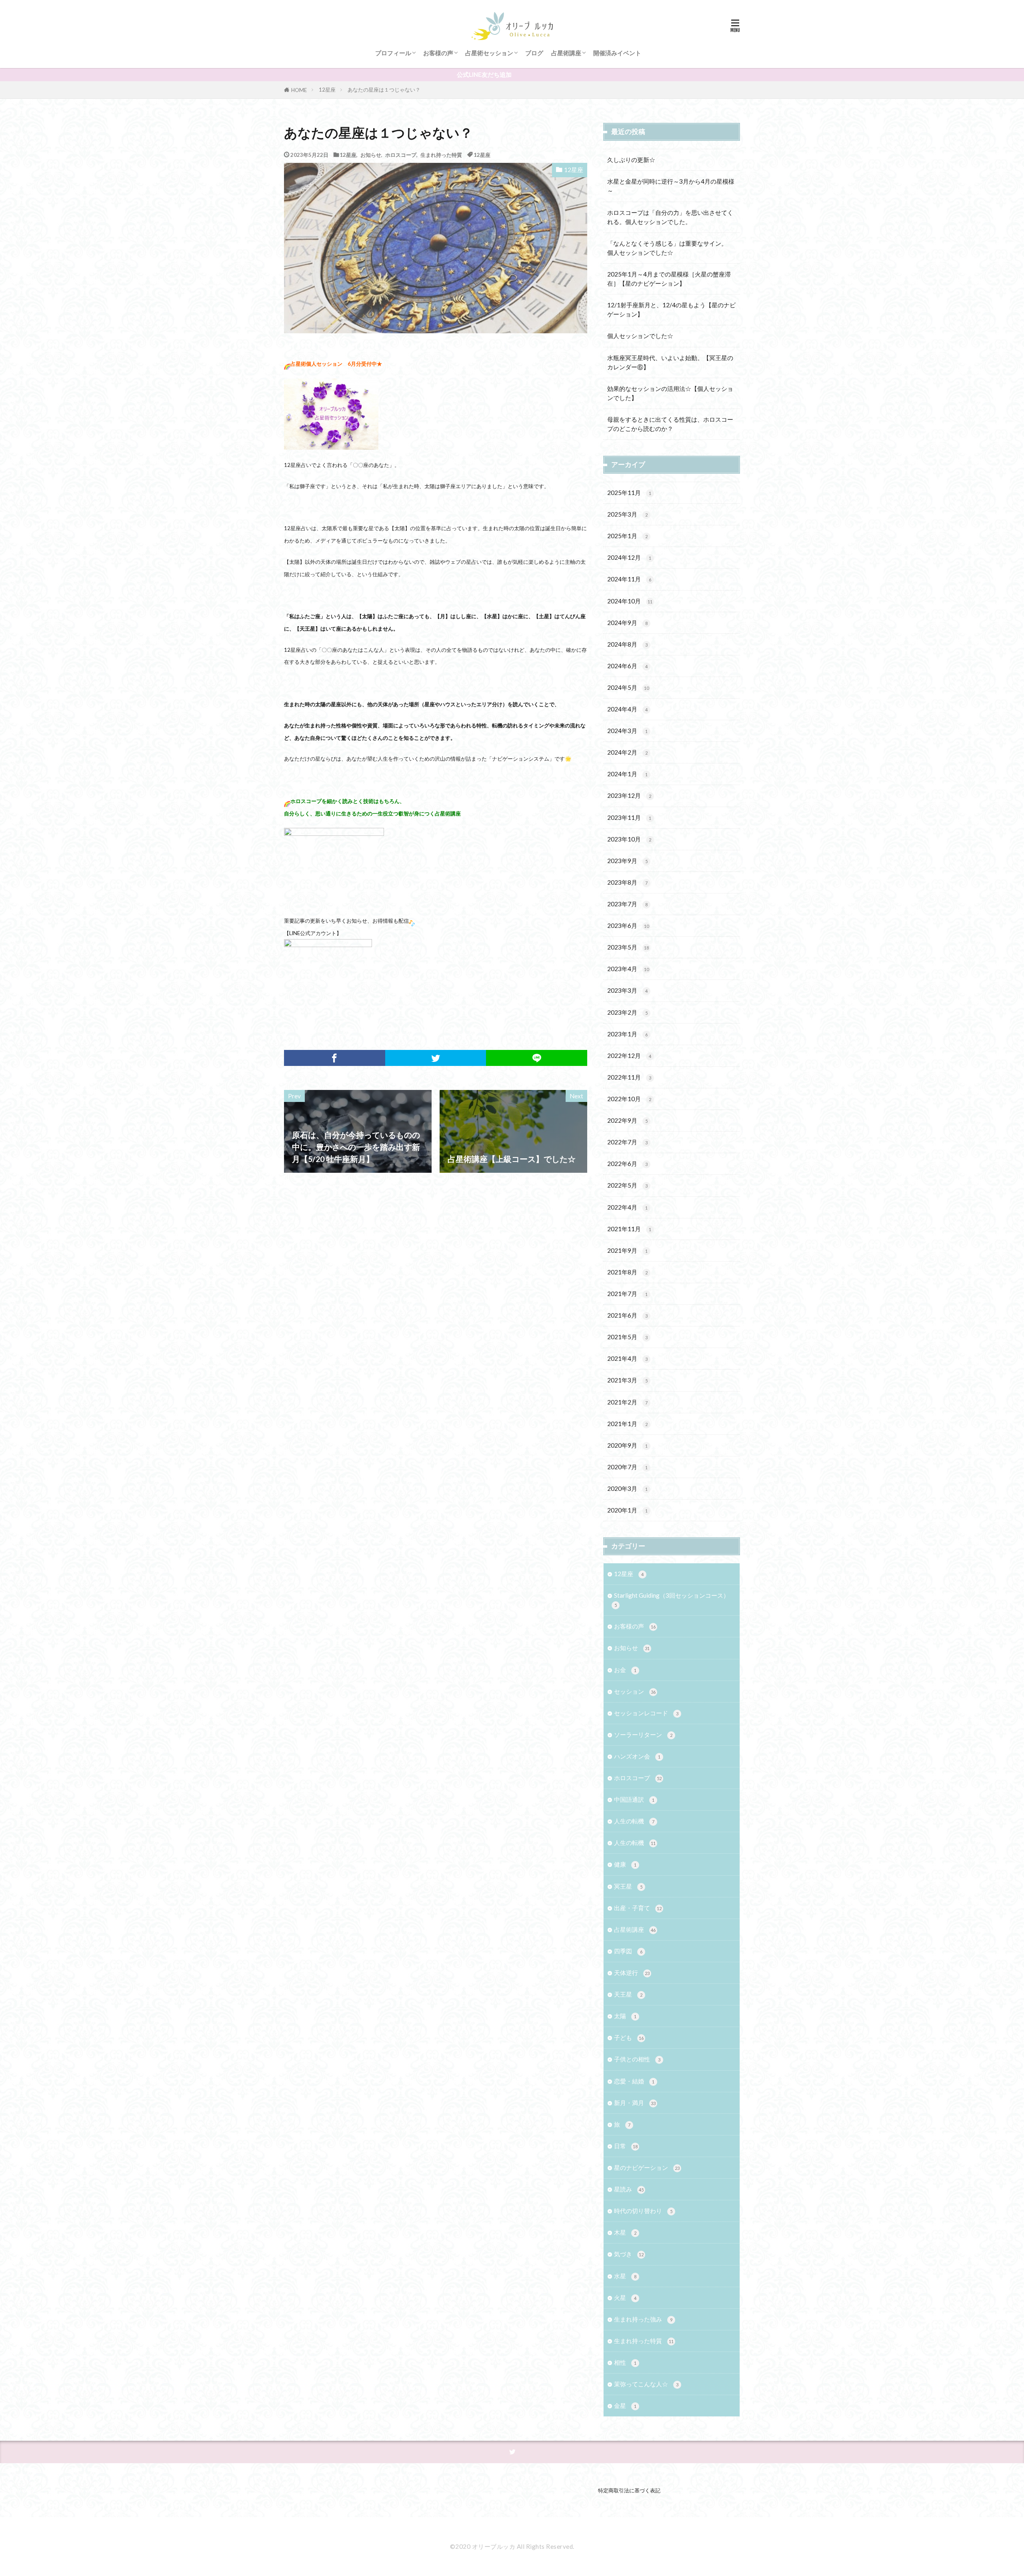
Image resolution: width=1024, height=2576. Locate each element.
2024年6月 (627, 666)
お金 (625, 1670)
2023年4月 (628, 969)
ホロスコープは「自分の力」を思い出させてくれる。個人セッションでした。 (670, 217)
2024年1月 (627, 774)
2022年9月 (627, 1120)
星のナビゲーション (647, 2167)
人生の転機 (634, 1821)
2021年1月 (627, 1424)
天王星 (628, 1994)
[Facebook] (335, 1058)
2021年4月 (627, 1358)
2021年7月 (627, 1294)
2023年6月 (628, 925)
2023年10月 (629, 839)
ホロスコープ (401, 155)
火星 (625, 2298)
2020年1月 (627, 1510)
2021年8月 (627, 1272)
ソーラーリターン (643, 1735)
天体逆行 (632, 1973)
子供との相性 (637, 2059)
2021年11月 (629, 1229)
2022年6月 (627, 1164)
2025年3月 (627, 514)
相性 (625, 2362)
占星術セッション (489, 53)
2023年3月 (627, 990)
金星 (625, 2406)
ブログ (534, 53)
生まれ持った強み (643, 2319)
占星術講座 (566, 53)
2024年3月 (627, 731)
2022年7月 (627, 1142)
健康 (625, 1864)
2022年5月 (627, 1185)
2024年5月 (628, 687)
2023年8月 (627, 882)
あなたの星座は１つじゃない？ (384, 90)
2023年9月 (627, 861)
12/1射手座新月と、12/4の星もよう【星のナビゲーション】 (671, 309)
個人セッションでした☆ (640, 336)
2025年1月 (627, 536)
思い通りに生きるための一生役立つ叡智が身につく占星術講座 (388, 813)
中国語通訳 (634, 1799)
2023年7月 (627, 904)
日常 (626, 2146)
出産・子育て (638, 1908)
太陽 (625, 2016)
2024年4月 (627, 709)
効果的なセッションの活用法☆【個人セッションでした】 (670, 393)
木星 (625, 2232)
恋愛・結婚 (634, 2081)
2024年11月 (629, 579)
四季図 (628, 1951)
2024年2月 (627, 752)
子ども (629, 2037)
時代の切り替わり (643, 2211)
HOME (299, 90)
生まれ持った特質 (441, 155)
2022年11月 (629, 1077)
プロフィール (393, 53)
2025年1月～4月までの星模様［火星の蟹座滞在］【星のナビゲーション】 (669, 279)
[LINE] (537, 1058)
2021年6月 (627, 1315)
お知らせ (371, 155)
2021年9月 (627, 1250)
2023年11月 (629, 817)
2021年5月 (627, 1337)
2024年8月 (627, 644)
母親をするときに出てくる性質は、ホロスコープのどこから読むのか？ (670, 424)
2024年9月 (627, 623)
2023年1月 (627, 1034)
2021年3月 (627, 1380)
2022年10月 (629, 1099)
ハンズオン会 (637, 1756)
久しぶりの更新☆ (631, 160)
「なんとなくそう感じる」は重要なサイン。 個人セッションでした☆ (670, 248)
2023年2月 (627, 1012)
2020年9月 (627, 1445)
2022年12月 (629, 1056)
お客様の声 (438, 53)
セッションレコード (646, 1713)
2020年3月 (627, 1488)
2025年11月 (629, 493)
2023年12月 (629, 795)
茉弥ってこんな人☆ (646, 2384)
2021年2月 (627, 1402)
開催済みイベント (617, 53)
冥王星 (628, 1886)
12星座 (327, 90)
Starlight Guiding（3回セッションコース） (672, 1600)
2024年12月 (629, 557)
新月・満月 (635, 2103)
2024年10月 (630, 601)
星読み (629, 2189)
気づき (629, 2254)
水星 (625, 2276)
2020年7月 (627, 1467)
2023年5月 (628, 947)
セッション (635, 1691)
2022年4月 (627, 1207)
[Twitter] (436, 1058)
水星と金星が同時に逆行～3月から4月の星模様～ (671, 186)
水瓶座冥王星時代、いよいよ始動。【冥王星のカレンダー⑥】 (670, 362)
